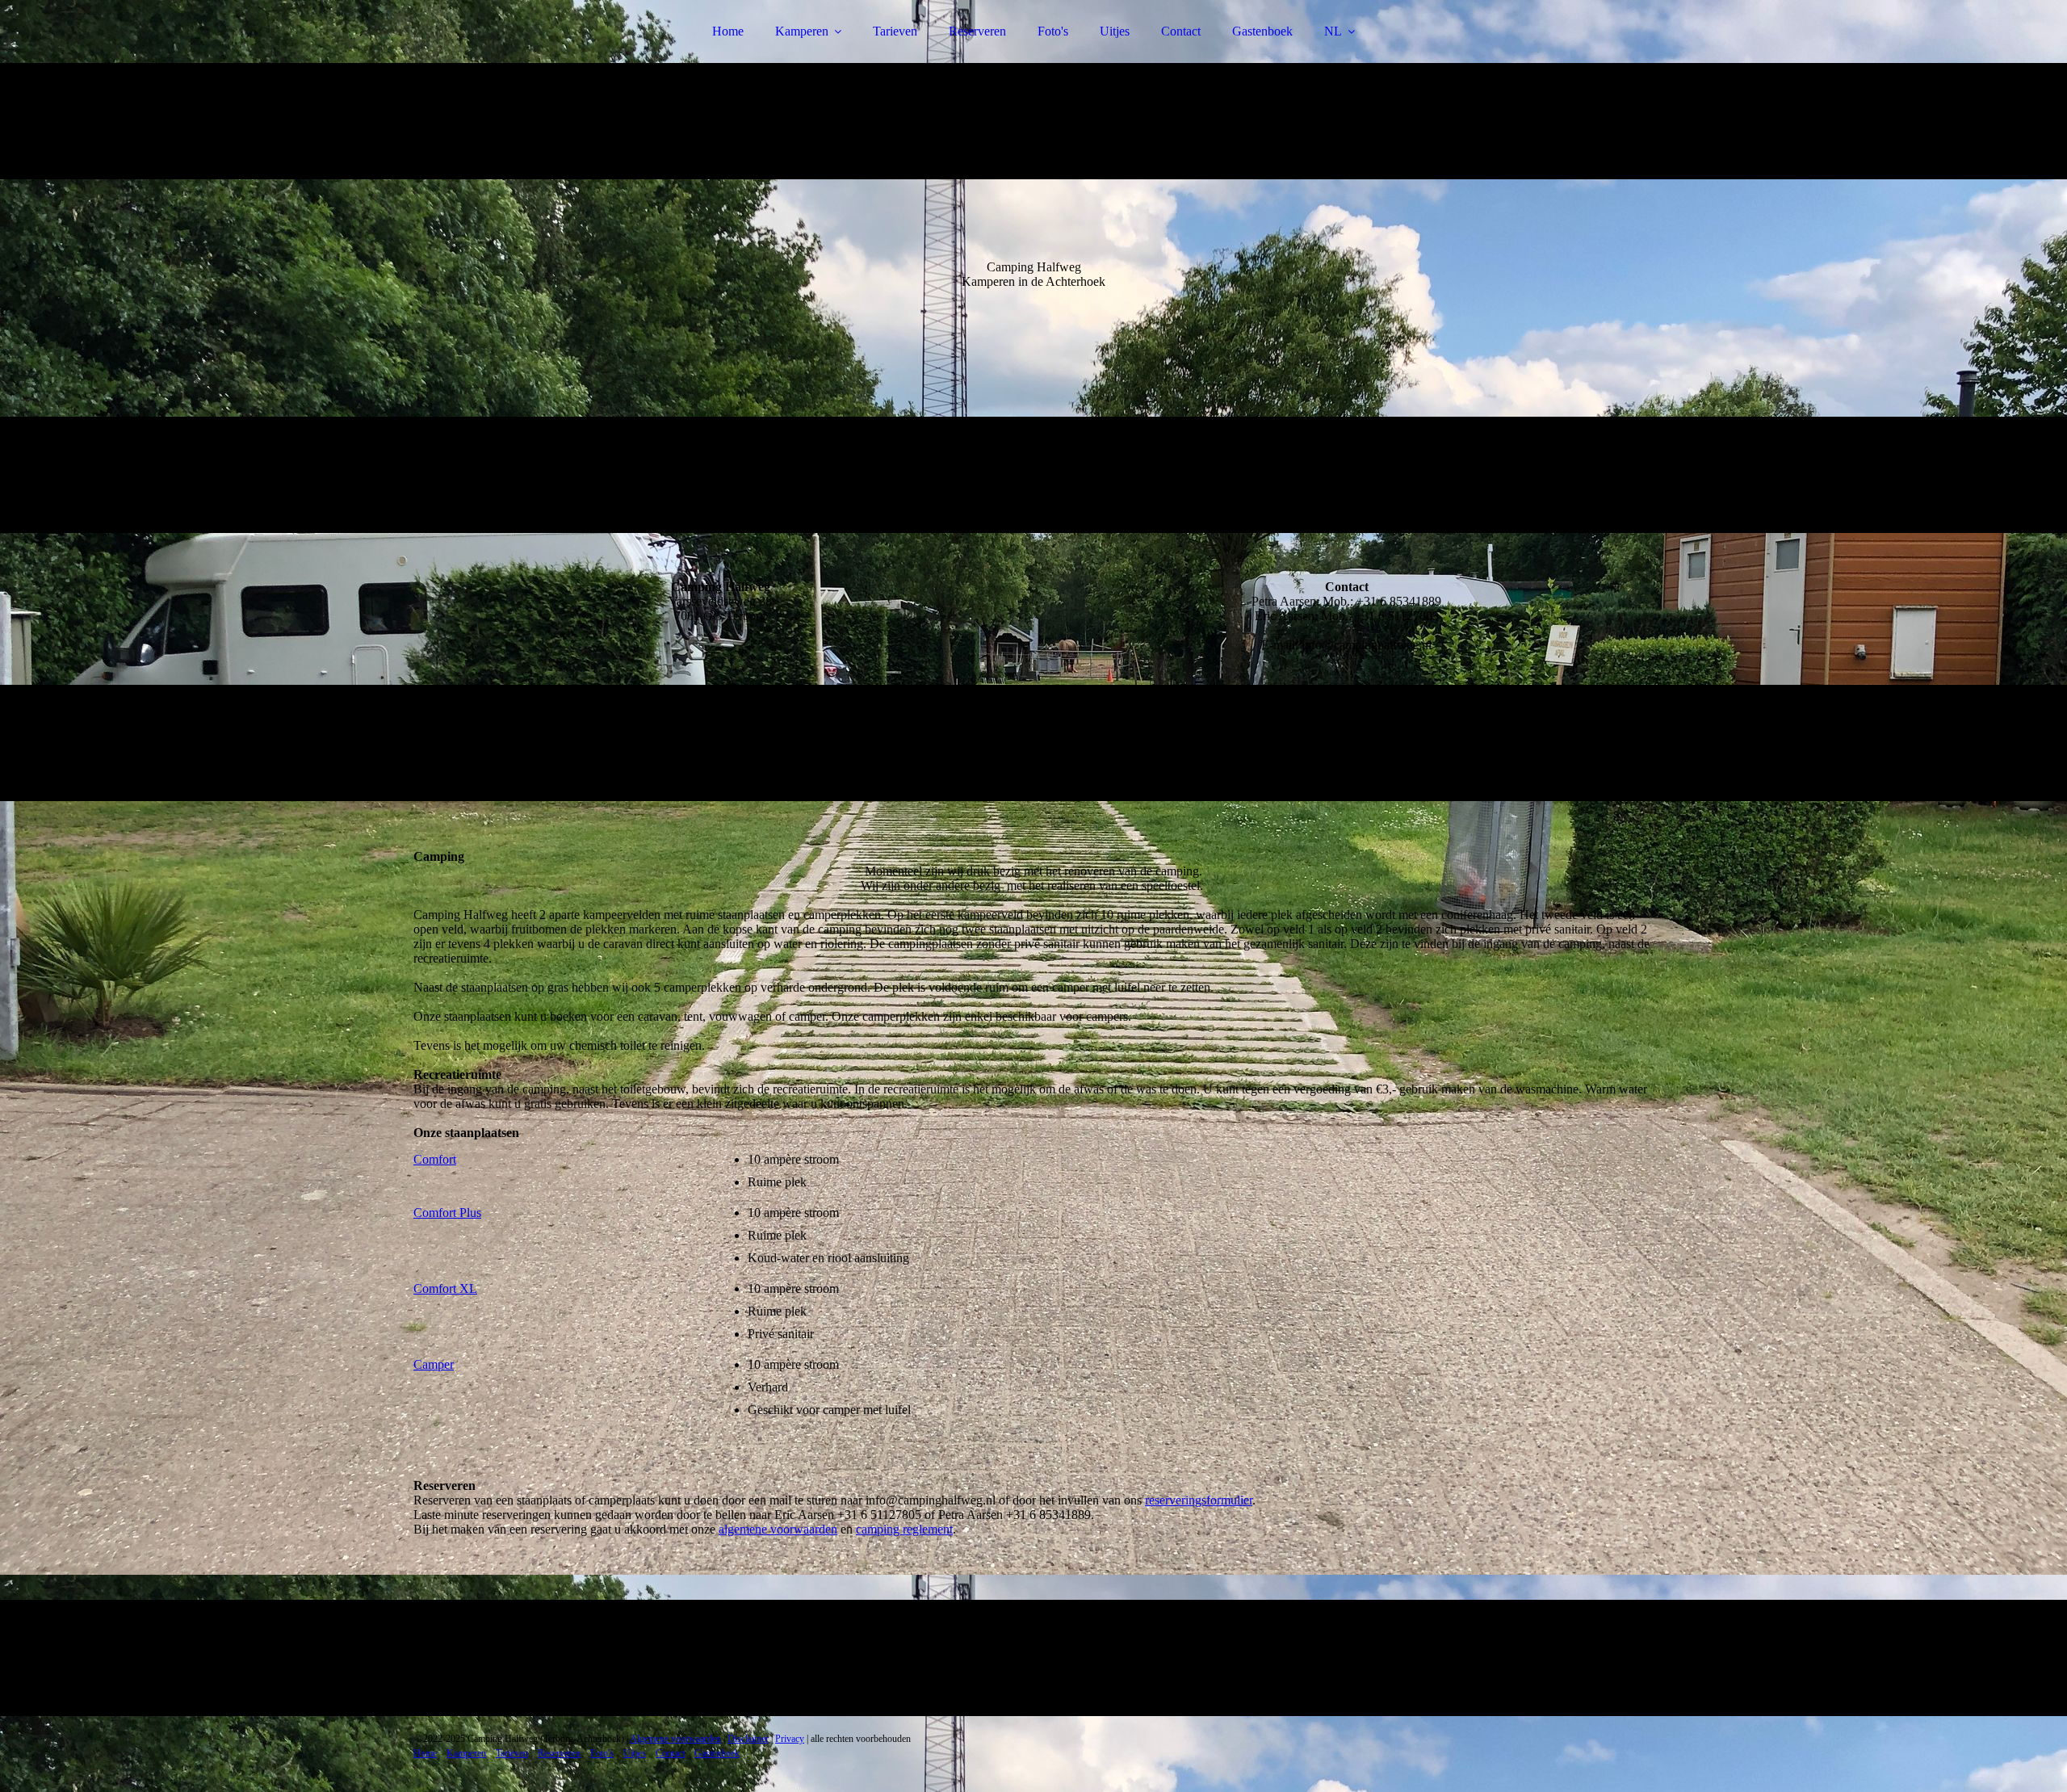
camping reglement (904, 1529)
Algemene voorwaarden (675, 1739)
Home (728, 31)
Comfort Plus (447, 1213)
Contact (1181, 31)
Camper (434, 1364)
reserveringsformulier (1199, 1500)
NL (1333, 31)
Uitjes (1115, 31)
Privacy (790, 1739)
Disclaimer (748, 1739)
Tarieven (895, 31)
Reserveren (977, 31)
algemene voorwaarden (778, 1529)
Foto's (1053, 31)
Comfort (435, 1159)
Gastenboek (1262, 31)
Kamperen (802, 31)
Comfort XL (445, 1288)
